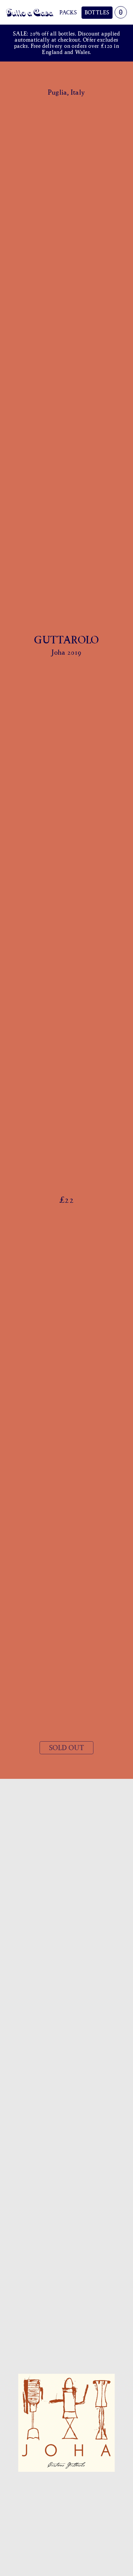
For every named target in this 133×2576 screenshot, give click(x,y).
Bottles (97, 12)
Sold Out (66, 1748)
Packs (68, 12)
